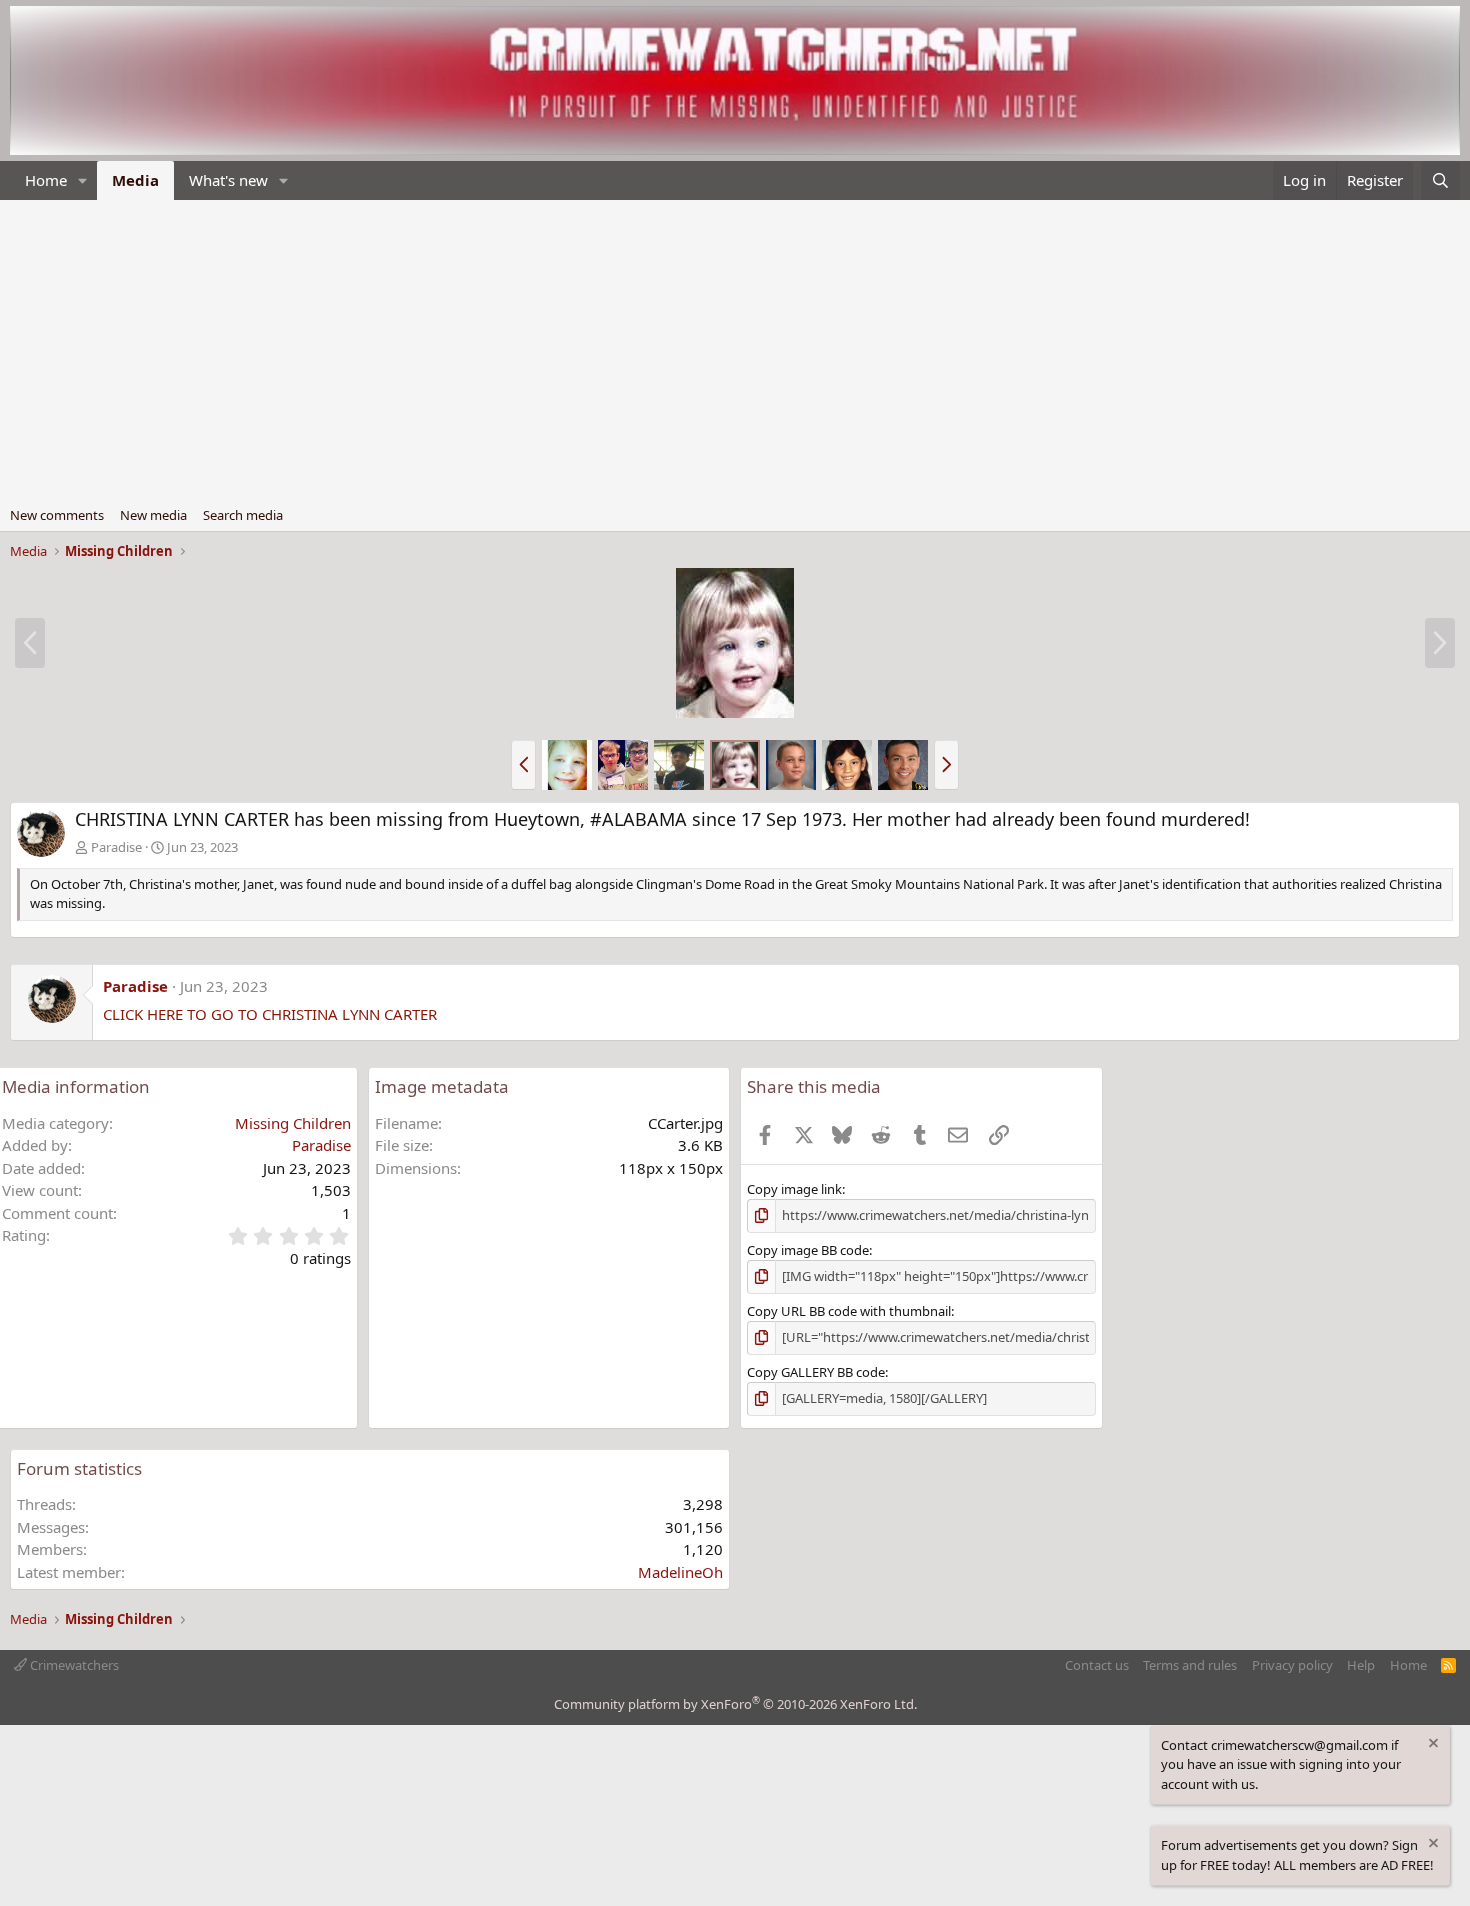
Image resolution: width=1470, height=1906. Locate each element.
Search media (243, 515)
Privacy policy (1292, 1665)
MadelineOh (680, 1572)
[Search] (1440, 180)
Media (135, 180)
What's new (228, 180)
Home (46, 180)
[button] (83, 180)
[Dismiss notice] (1432, 1745)
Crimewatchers (73, 1665)
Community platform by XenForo (735, 1704)
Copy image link (794, 1189)
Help (1361, 1665)
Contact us (1097, 1665)
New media (153, 515)
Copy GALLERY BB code (816, 1372)
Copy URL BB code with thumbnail (849, 1311)
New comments (57, 515)
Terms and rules (1190, 1665)
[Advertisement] (735, 350)
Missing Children (293, 1123)
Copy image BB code (808, 1250)
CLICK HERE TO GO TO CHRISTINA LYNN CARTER (270, 1014)
